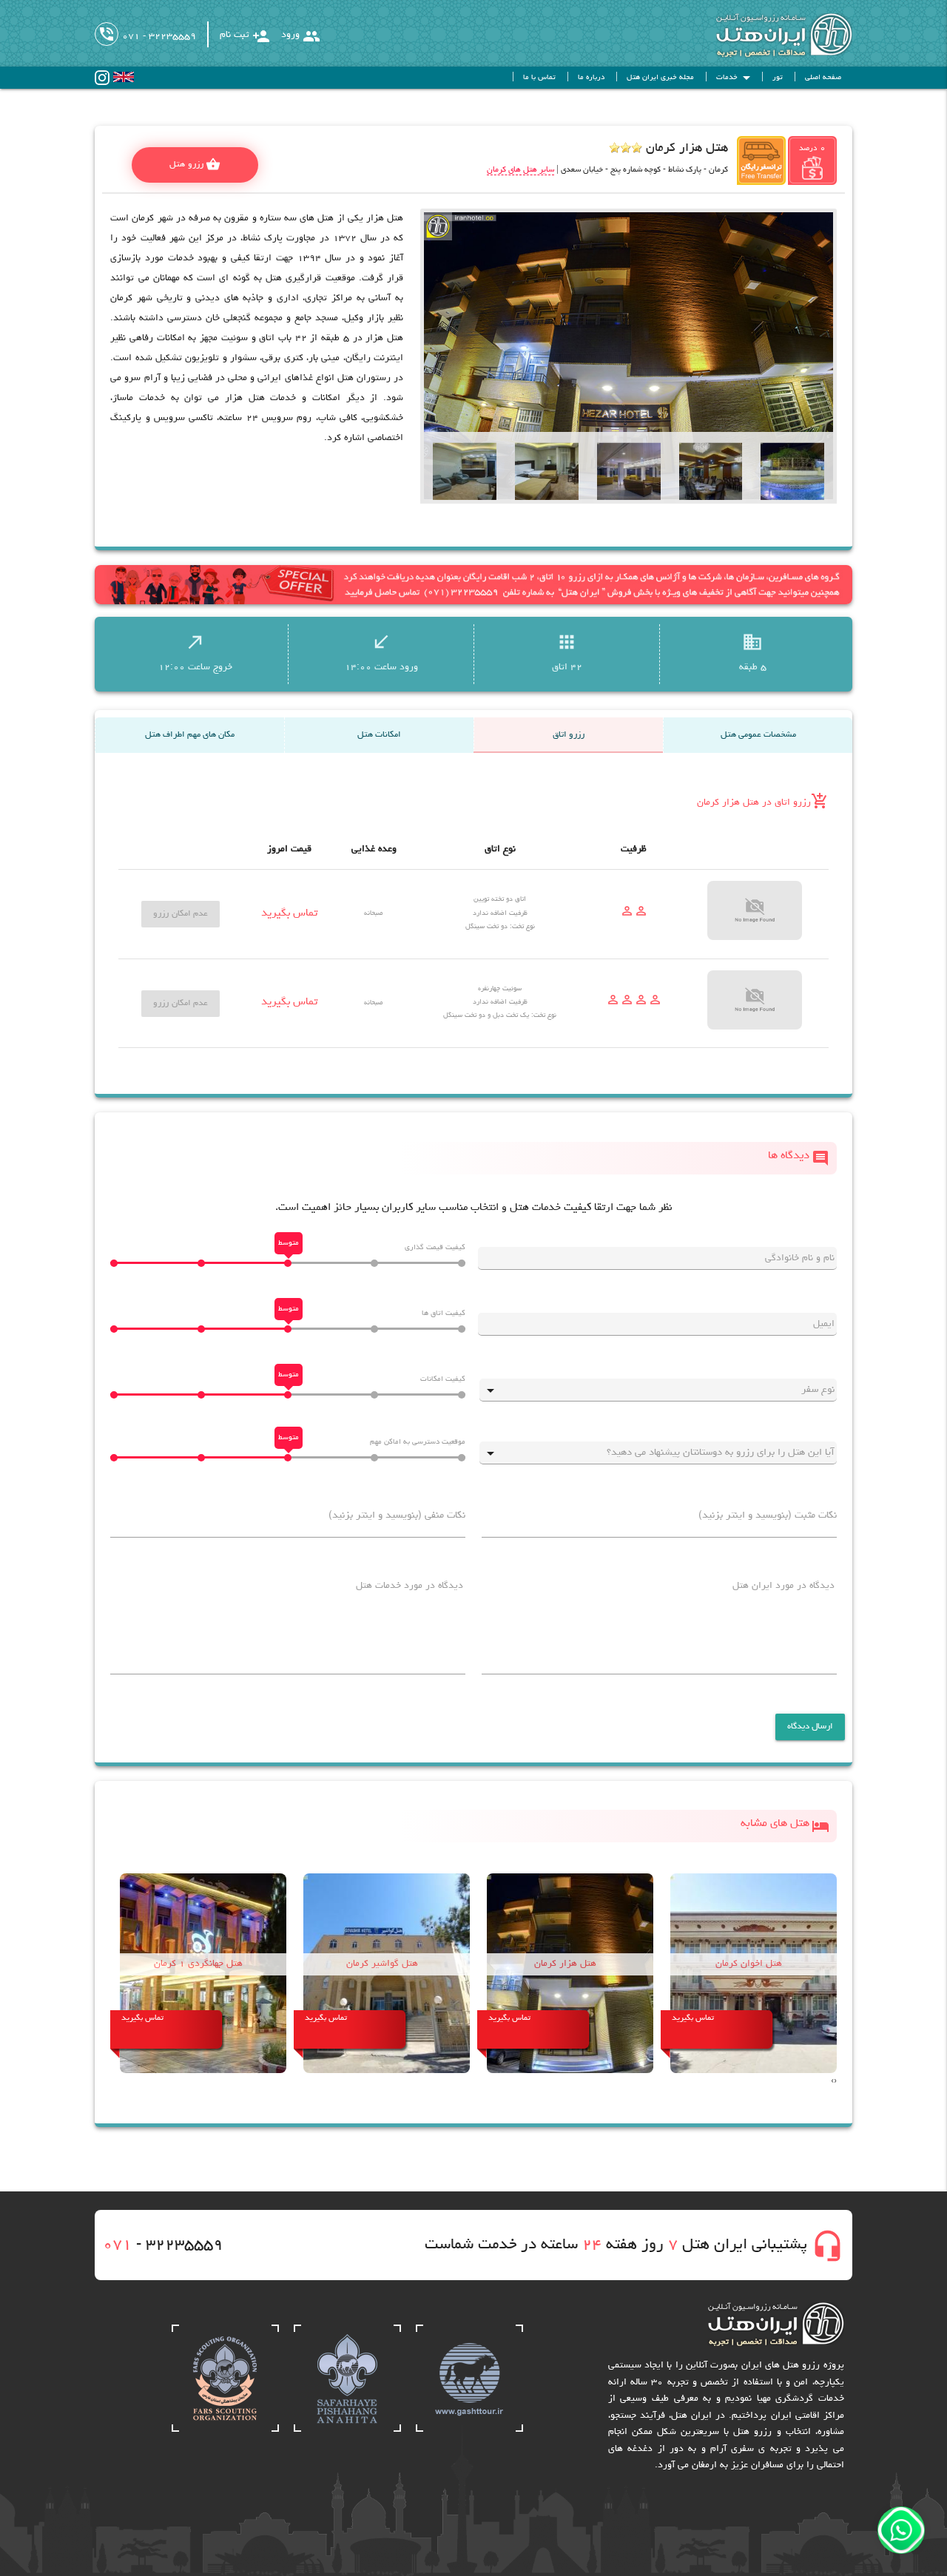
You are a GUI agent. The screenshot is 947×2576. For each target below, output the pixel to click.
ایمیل (824, 1324)
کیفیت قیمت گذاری (435, 1248)
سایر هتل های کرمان (520, 170)
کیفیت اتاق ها (444, 1314)
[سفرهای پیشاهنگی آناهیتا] (347, 2430)
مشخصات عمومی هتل (758, 735)
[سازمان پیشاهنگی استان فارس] (225, 2430)
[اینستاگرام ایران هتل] (102, 83)
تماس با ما (539, 78)
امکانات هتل (379, 735)
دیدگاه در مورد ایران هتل (783, 1586)
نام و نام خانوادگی (800, 1258)
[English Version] (124, 80)
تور (778, 78)
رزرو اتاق (569, 735)
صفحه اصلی (823, 78)
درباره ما (591, 78)
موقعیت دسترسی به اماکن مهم (418, 1442)
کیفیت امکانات (443, 1379)
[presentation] (835, 2082)
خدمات (736, 78)
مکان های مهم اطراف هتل (190, 735)
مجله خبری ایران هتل (660, 78)
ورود (301, 36)
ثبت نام (245, 36)
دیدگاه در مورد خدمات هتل (410, 1586)
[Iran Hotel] (769, 56)
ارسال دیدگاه (810, 1727)
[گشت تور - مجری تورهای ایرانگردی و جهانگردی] (469, 2430)
